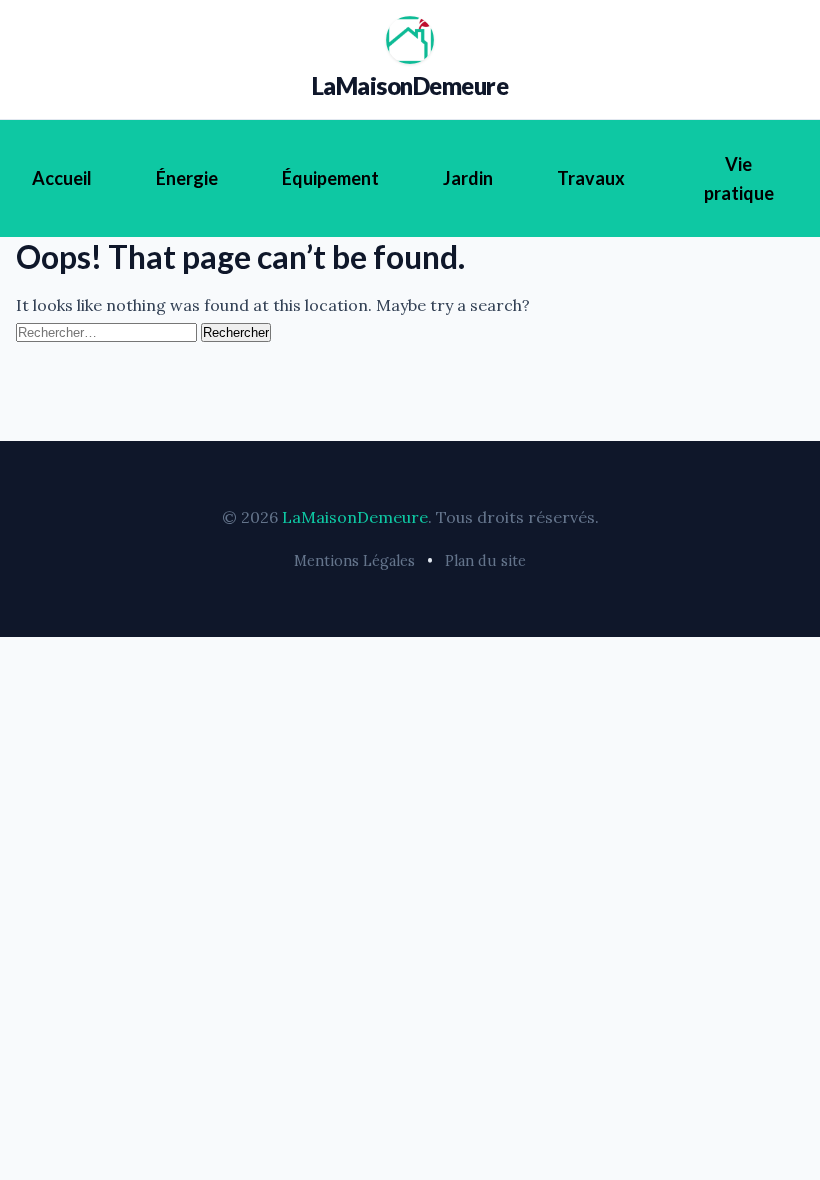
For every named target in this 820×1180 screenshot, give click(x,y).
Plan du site (485, 561)
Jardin (468, 178)
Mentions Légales (354, 561)
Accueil (62, 178)
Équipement (330, 178)
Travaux (591, 178)
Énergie (187, 178)
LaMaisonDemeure (410, 85)
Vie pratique (739, 178)
